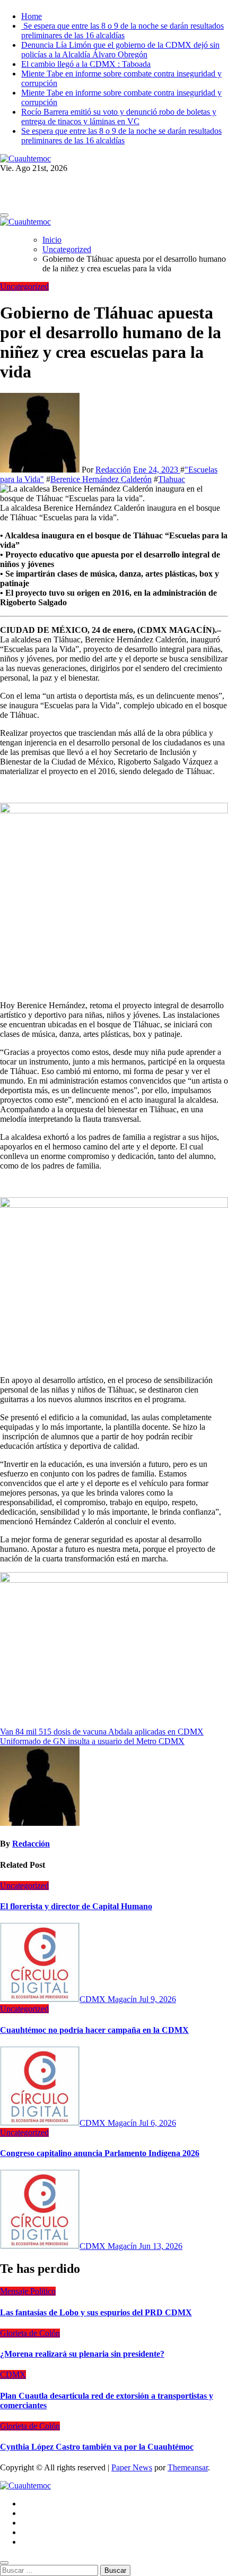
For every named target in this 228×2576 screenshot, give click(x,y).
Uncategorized (24, 286)
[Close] (4, 2563)
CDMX (13, 2375)
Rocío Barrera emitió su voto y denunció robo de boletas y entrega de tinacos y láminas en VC (119, 117)
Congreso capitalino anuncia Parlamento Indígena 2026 (100, 2153)
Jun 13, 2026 (161, 2246)
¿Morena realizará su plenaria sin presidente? (82, 2354)
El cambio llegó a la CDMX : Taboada (86, 64)
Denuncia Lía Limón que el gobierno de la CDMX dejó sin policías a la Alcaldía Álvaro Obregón (120, 50)
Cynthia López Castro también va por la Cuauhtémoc (97, 2447)
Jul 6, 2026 (157, 2123)
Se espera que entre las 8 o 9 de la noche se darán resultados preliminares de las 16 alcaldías (122, 31)
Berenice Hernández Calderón (101, 479)
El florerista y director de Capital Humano (76, 1906)
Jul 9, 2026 (157, 1999)
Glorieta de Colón (30, 2333)
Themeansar (188, 2467)
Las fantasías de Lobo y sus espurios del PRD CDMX (96, 2312)
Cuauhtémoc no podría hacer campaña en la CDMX (94, 2030)
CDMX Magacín (109, 1999)
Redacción (113, 470)
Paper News (132, 2467)
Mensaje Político (28, 2291)
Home (32, 16)
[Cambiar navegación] (4, 215)
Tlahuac (172, 479)
